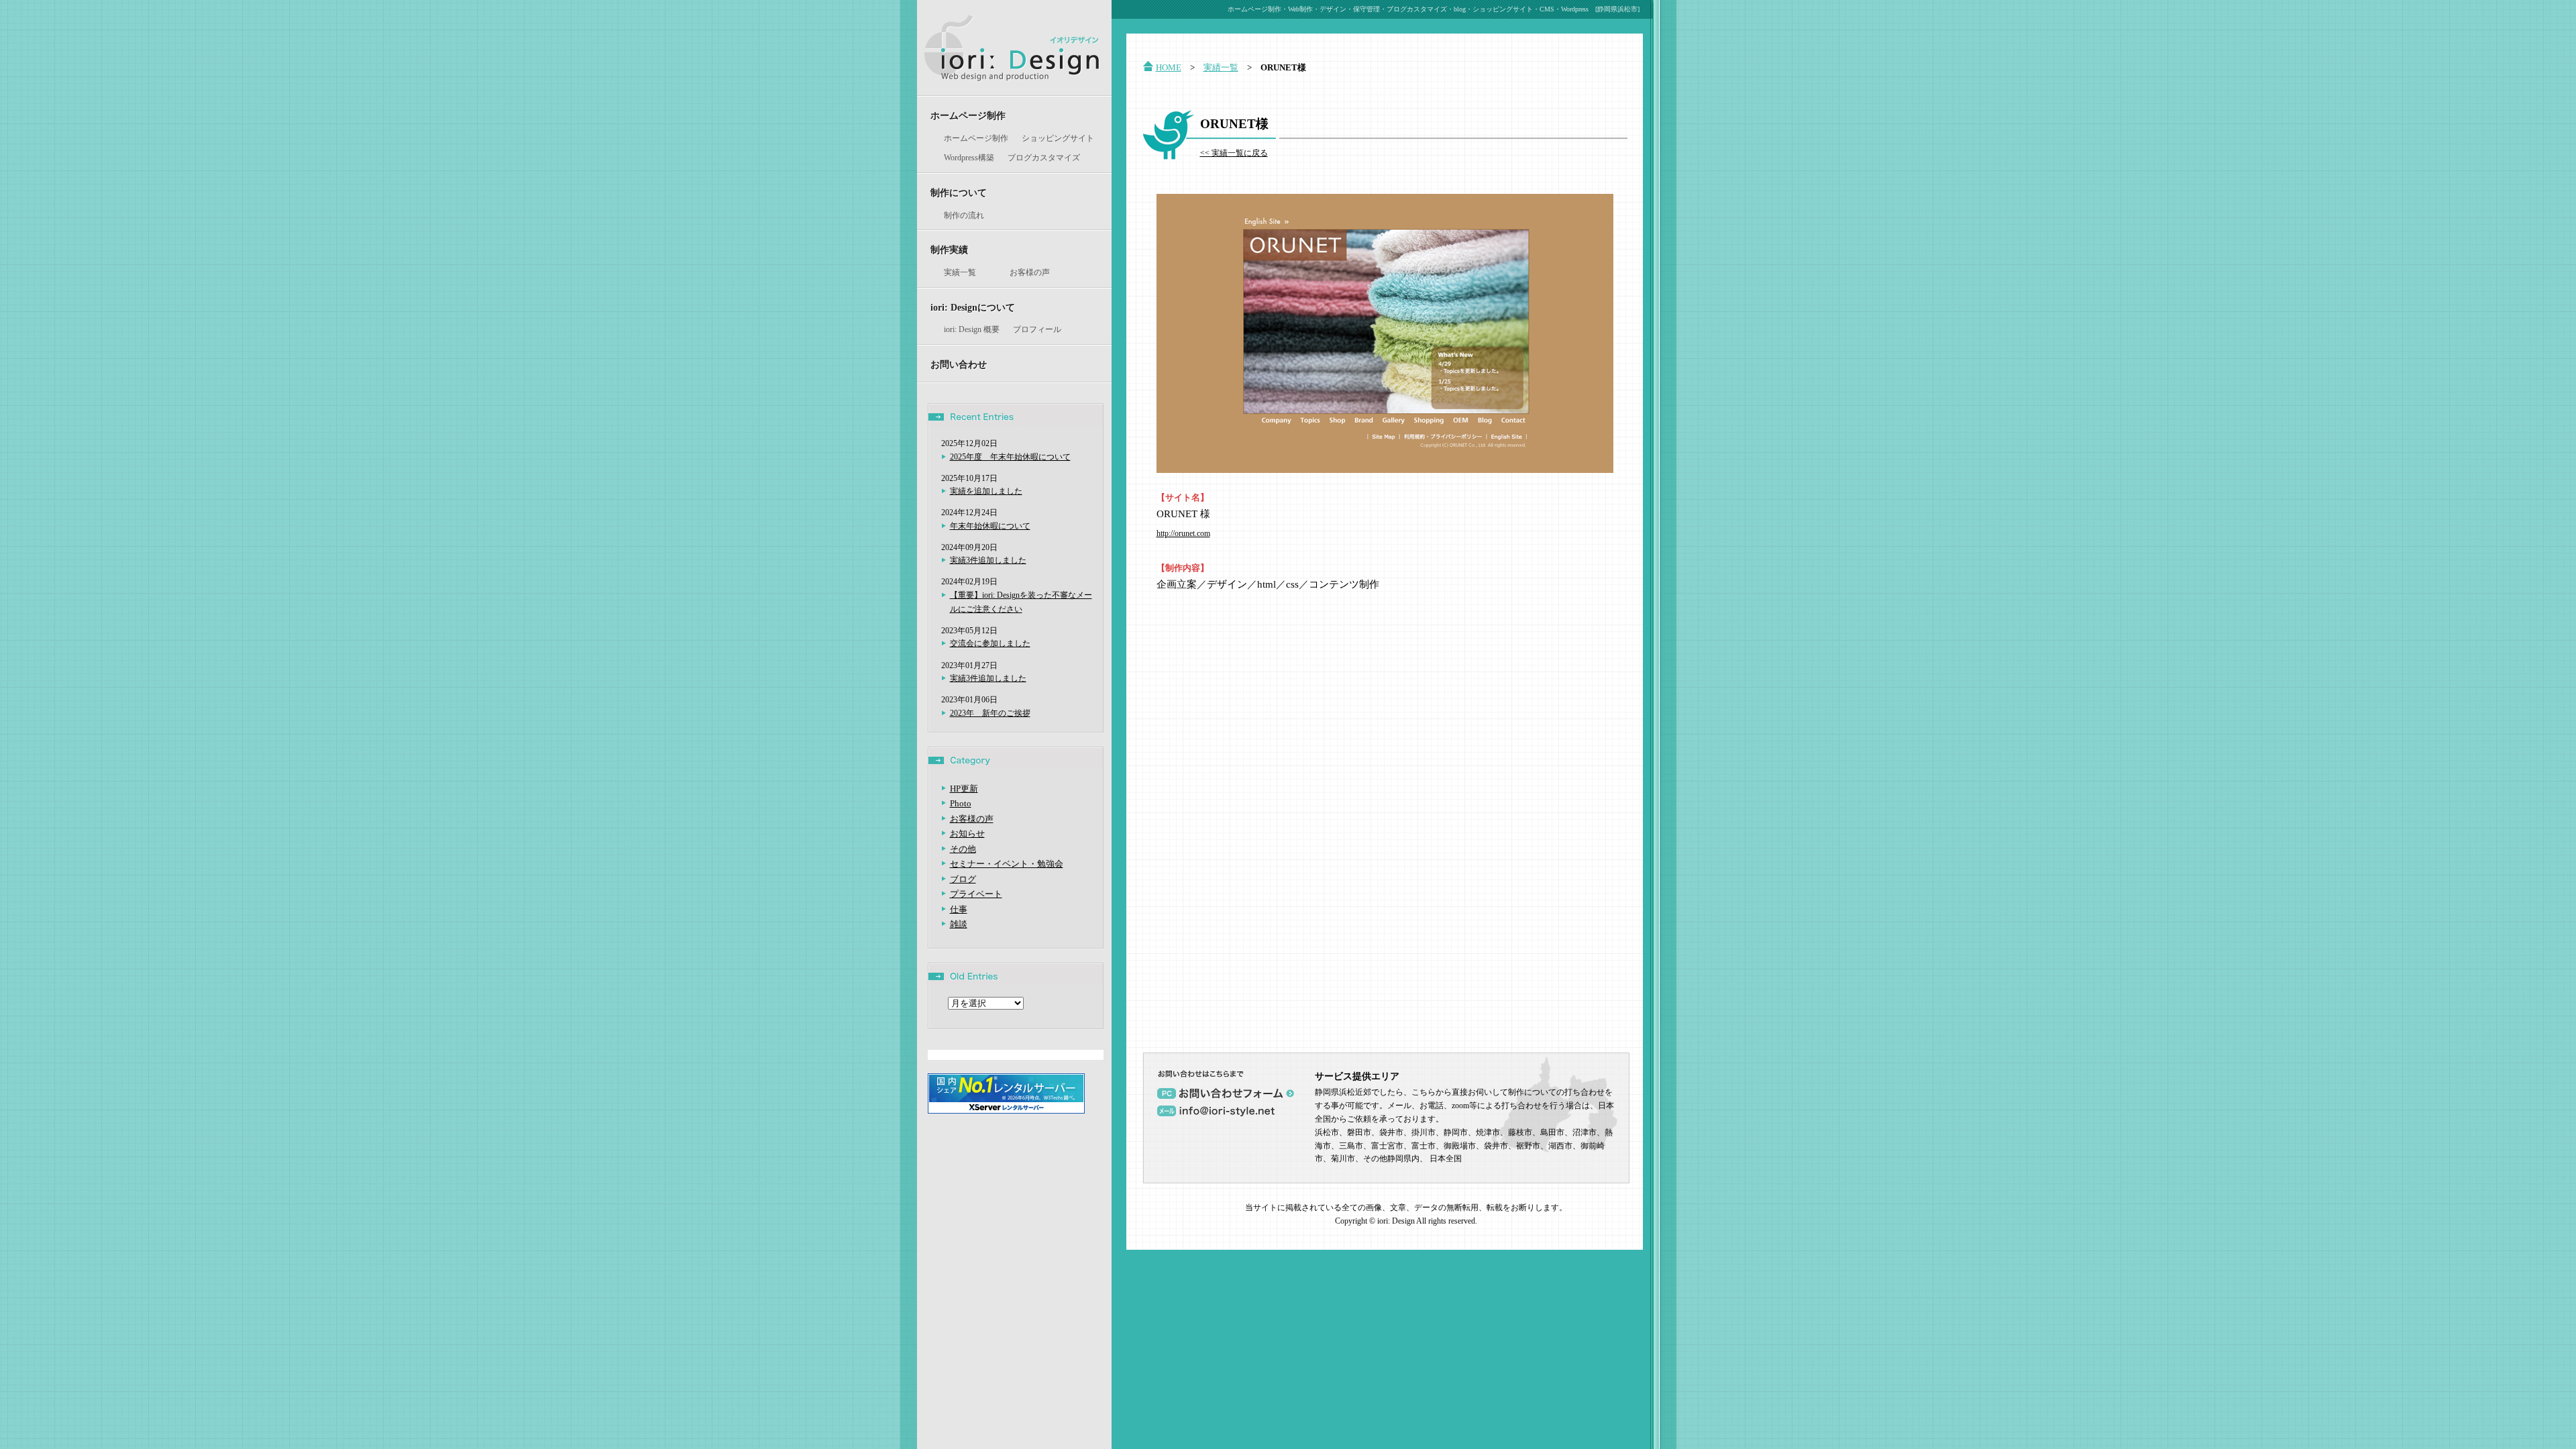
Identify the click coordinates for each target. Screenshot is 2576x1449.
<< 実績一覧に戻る (1234, 153)
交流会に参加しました (990, 643)
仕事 (959, 909)
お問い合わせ (959, 364)
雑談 (959, 924)
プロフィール (1037, 329)
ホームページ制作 (968, 115)
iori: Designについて (973, 307)
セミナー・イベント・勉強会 (1007, 864)
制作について (959, 193)
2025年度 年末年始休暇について (1010, 457)
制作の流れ (964, 215)
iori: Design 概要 (972, 329)
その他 (963, 849)
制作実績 (949, 250)
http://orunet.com (1183, 534)
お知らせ (967, 834)
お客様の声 (1030, 272)
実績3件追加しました (988, 560)
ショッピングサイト (1058, 138)
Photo (961, 803)
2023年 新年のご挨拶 (990, 713)
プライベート (976, 894)
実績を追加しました (986, 491)
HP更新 (964, 789)
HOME (1169, 67)
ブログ (963, 879)
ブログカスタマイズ (1044, 158)
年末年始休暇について (990, 526)
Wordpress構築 (969, 158)
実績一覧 (960, 272)
